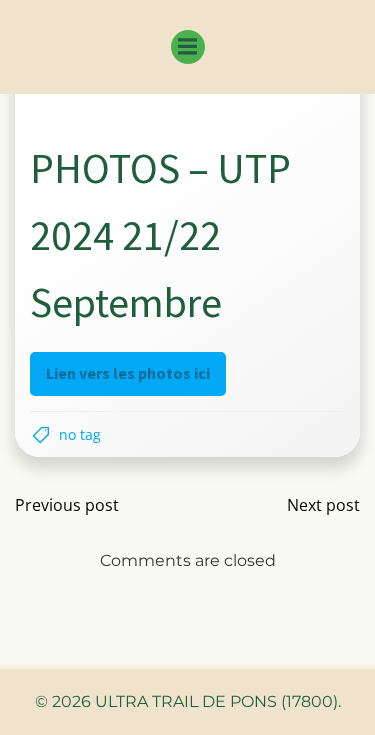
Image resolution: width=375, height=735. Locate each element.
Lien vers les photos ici (128, 373)
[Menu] (188, 47)
